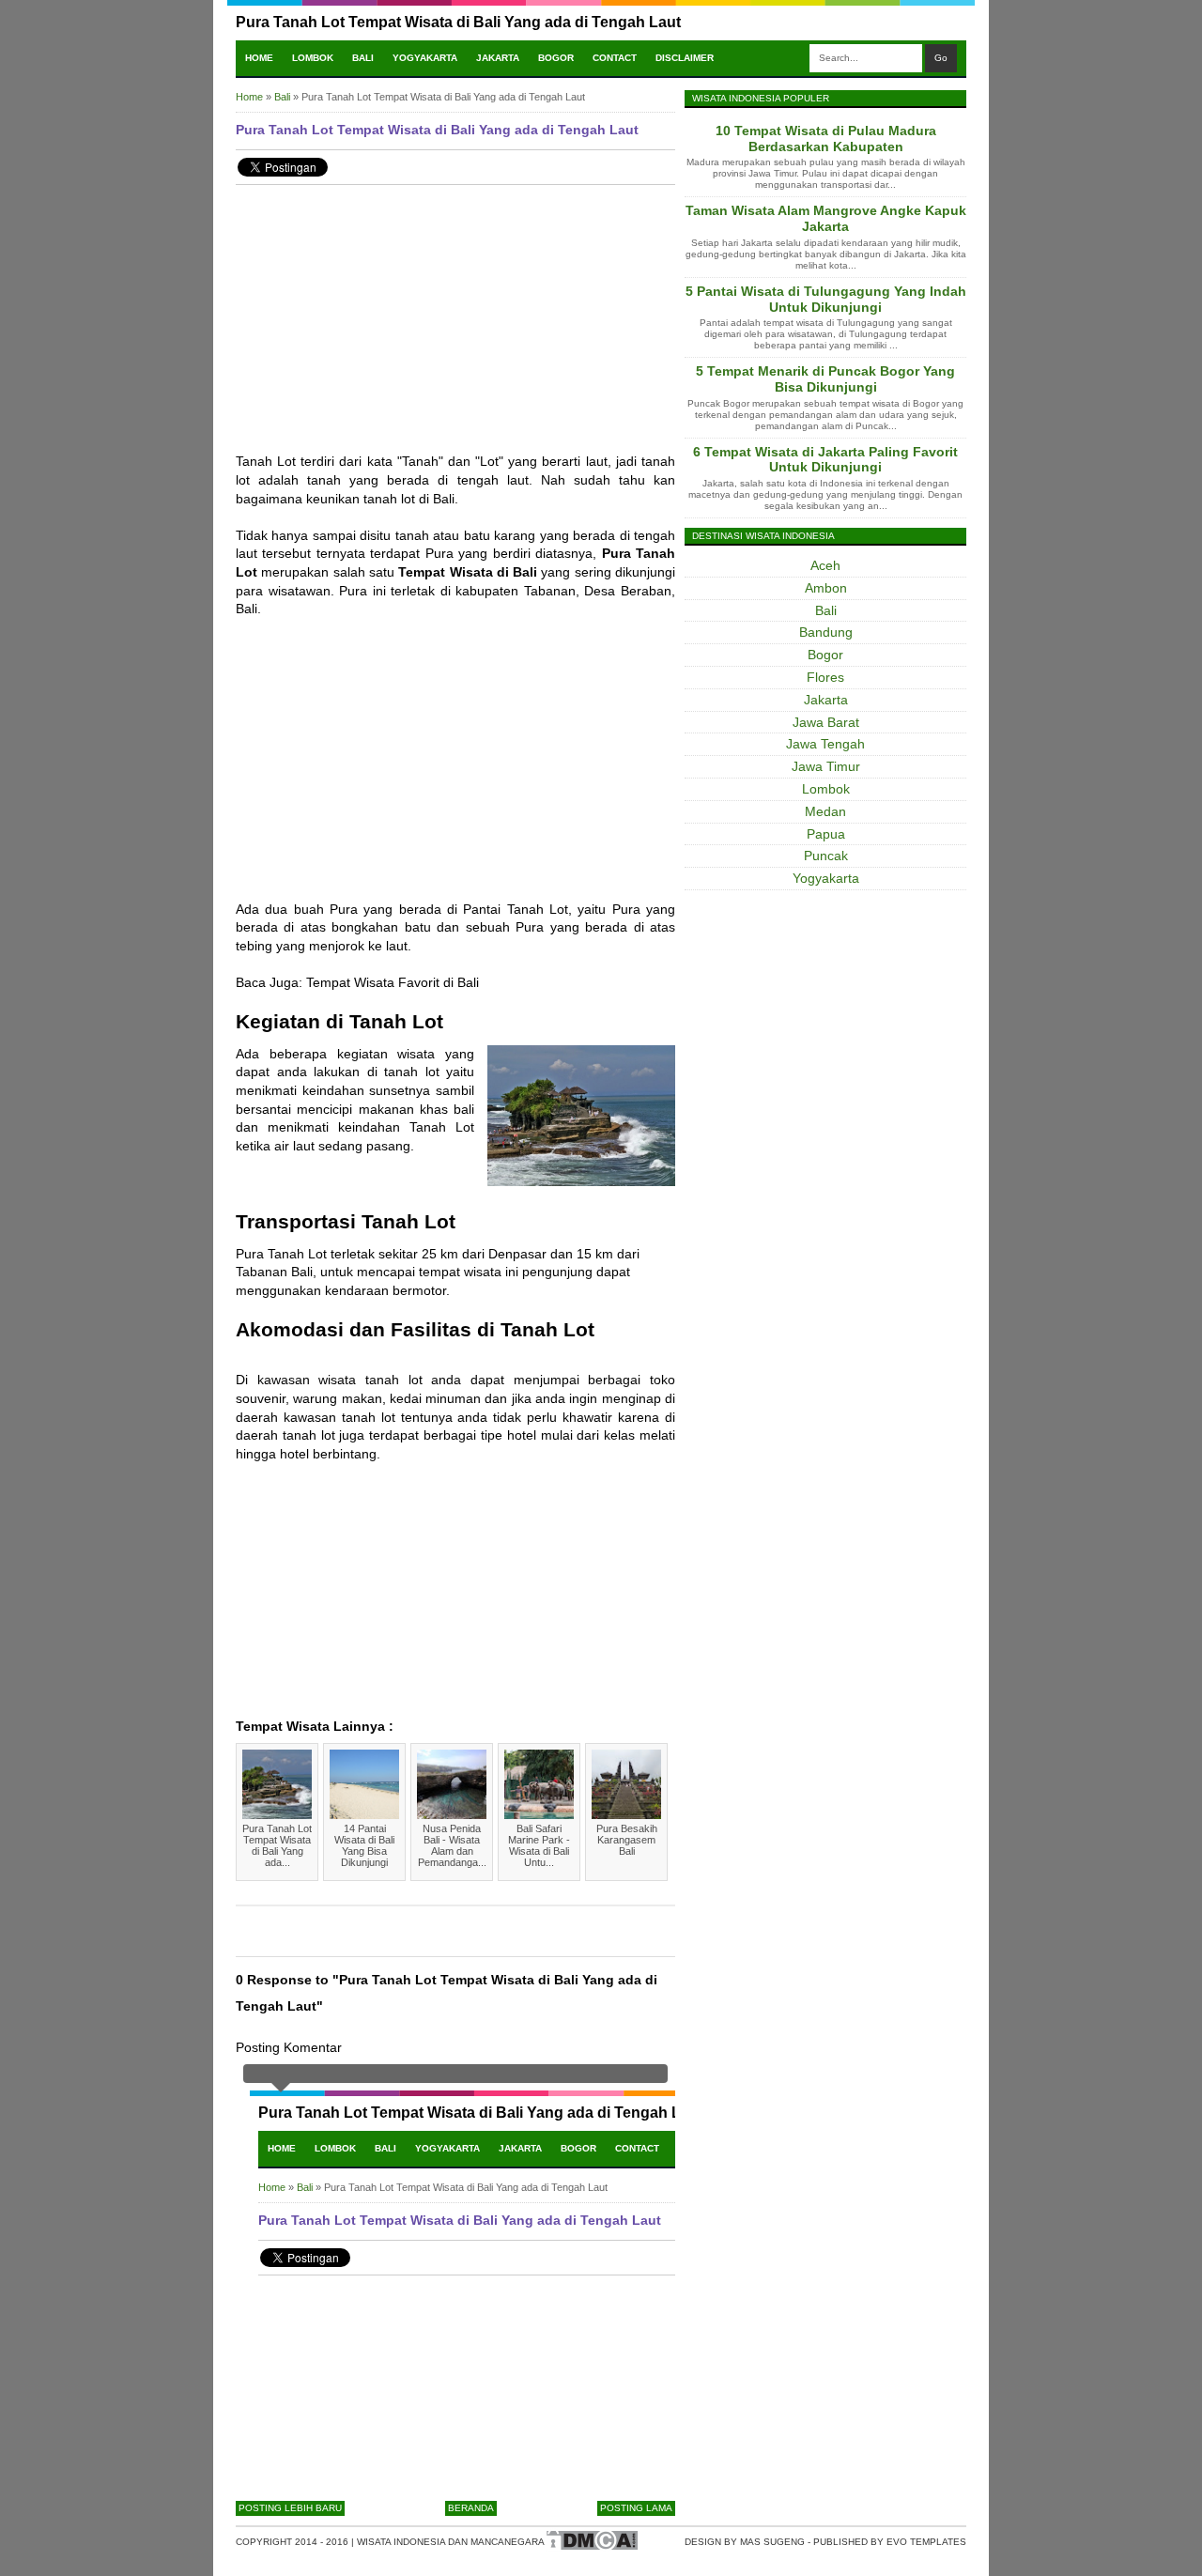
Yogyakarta (425, 58)
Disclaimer (685, 58)
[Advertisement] (455, 331)
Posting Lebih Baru (290, 2508)
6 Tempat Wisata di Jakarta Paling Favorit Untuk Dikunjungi (825, 460)
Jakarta (498, 58)
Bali (363, 58)
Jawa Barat (826, 722)
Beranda (471, 2508)
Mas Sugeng (772, 2542)
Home (259, 58)
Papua (826, 834)
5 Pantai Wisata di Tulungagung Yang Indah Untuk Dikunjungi (826, 299)
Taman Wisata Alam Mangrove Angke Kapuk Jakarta (826, 218)
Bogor (556, 58)
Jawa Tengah (825, 744)
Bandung (826, 632)
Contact (615, 58)
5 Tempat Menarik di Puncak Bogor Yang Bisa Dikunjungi (825, 379)
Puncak (826, 856)
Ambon (826, 588)
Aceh (825, 565)
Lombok (313, 58)
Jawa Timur (826, 766)
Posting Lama (636, 2508)
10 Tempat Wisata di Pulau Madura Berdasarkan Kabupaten (826, 139)
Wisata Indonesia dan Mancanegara (451, 2542)
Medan (825, 811)
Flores (825, 677)
